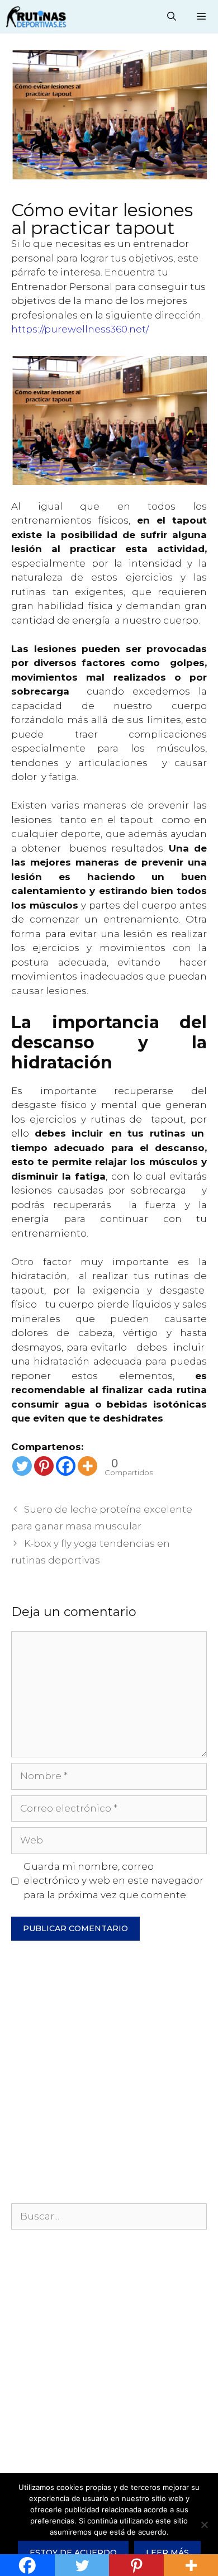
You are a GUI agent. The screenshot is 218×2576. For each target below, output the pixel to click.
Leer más (167, 2553)
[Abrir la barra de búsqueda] (172, 17)
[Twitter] (22, 1466)
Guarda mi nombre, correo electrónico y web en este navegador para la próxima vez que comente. (113, 1881)
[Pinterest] (44, 1466)
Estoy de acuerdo (73, 2553)
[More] (87, 1466)
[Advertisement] (109, 2078)
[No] (204, 2525)
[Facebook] (66, 1466)
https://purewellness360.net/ (80, 329)
